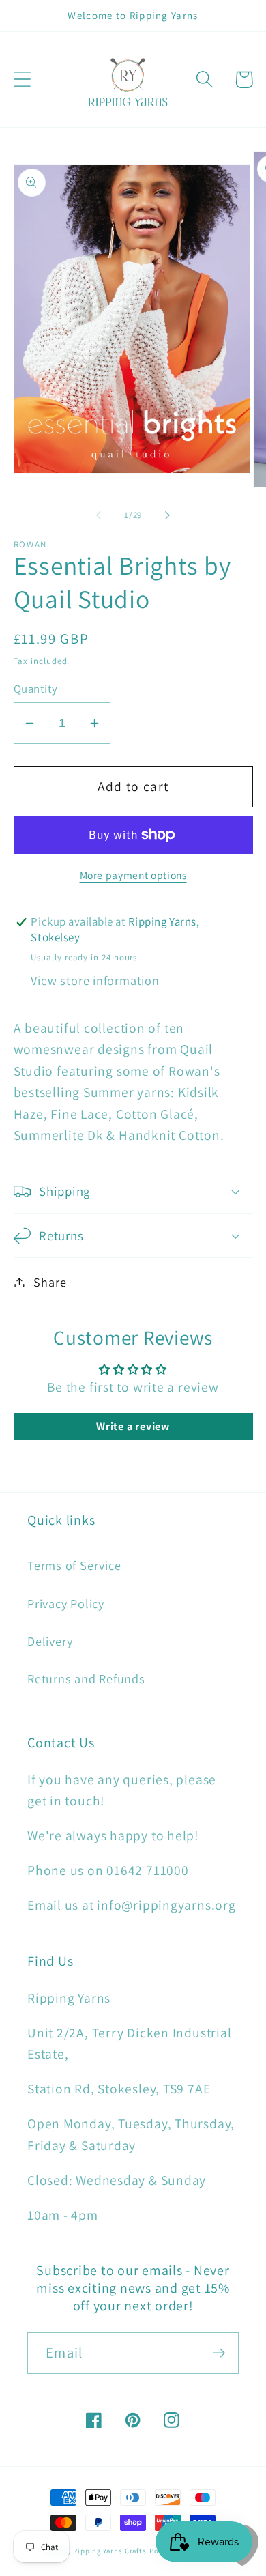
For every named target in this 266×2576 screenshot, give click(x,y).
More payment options (133, 875)
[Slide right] (168, 515)
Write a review (133, 1426)
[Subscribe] (219, 2353)
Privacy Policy (66, 1603)
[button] (22, 80)
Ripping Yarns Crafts (110, 2551)
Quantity (36, 689)
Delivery (50, 1641)
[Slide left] (98, 515)
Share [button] (50, 1282)
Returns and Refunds (86, 1678)
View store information (95, 980)
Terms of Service (74, 1565)
